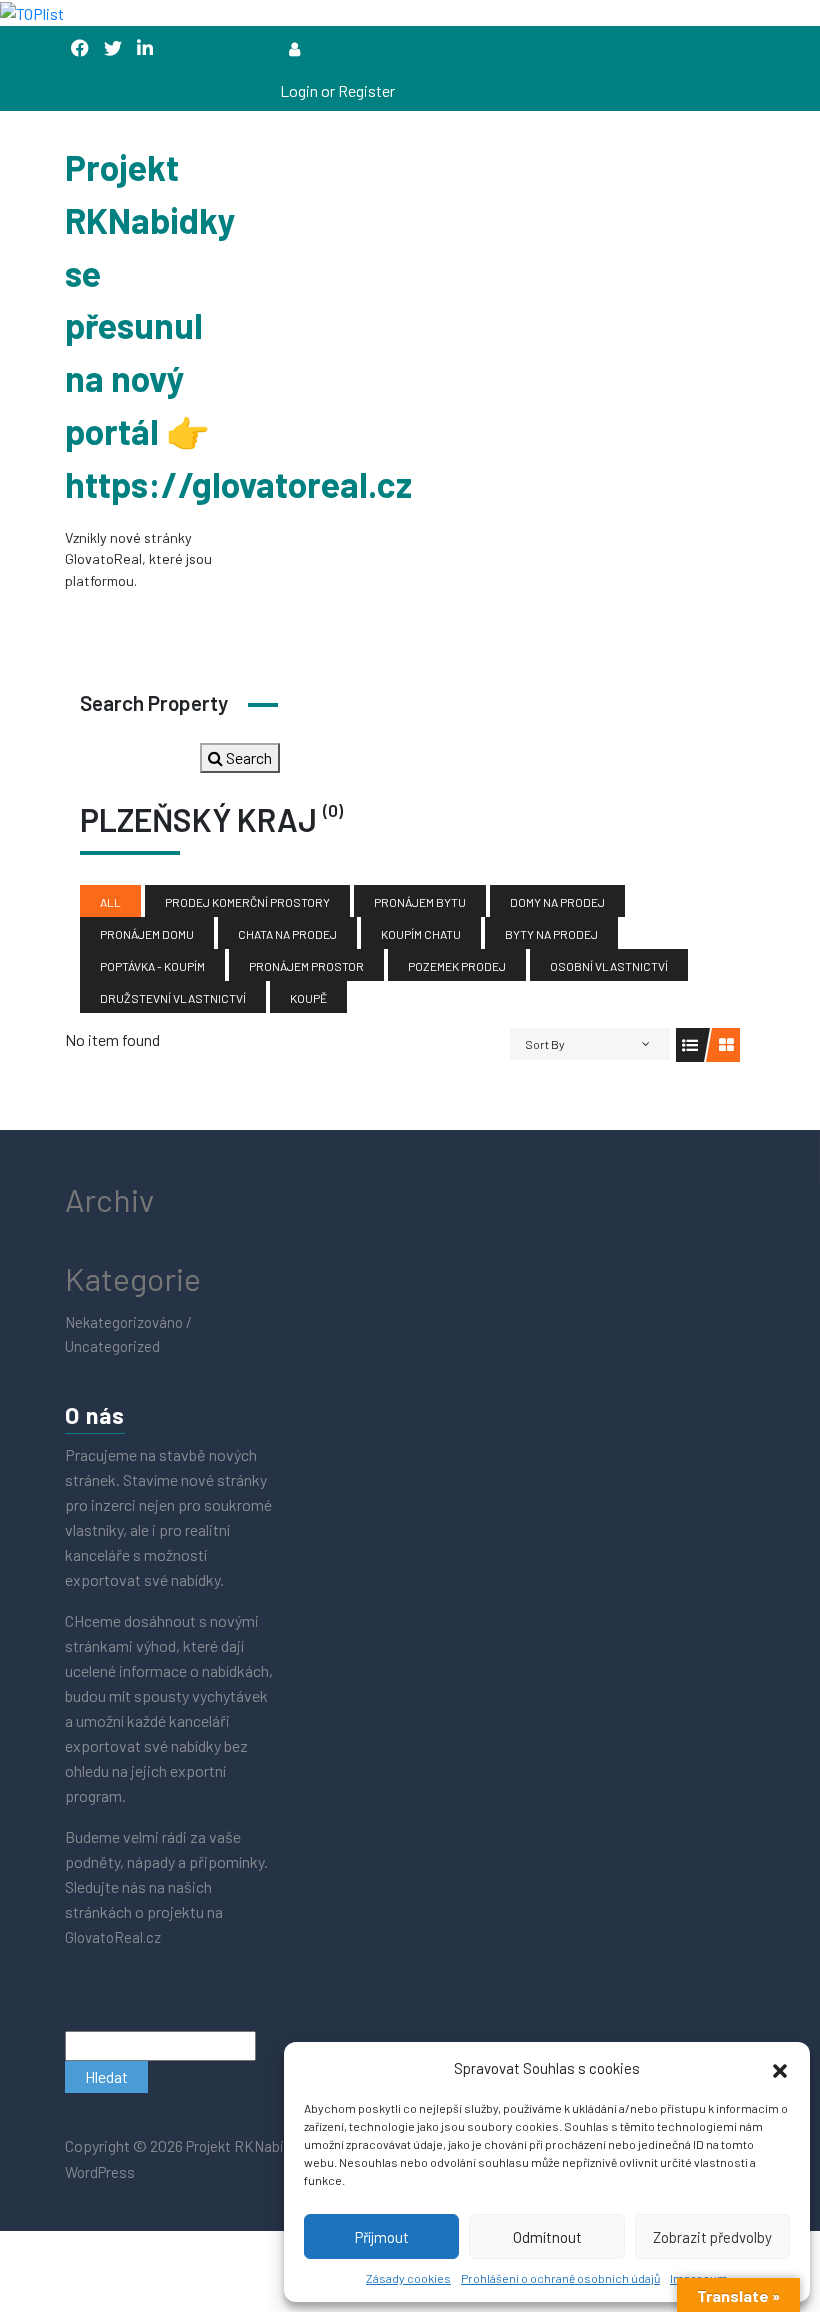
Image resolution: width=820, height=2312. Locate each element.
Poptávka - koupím (152, 966)
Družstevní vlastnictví (173, 998)
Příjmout (382, 2237)
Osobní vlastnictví (609, 966)
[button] (780, 2068)
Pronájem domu (147, 934)
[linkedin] (145, 48)
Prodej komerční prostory (247, 902)
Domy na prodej (557, 902)
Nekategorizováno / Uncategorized (128, 1334)
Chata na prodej (287, 934)
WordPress (100, 2172)
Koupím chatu (421, 934)
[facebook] (80, 48)
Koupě (308, 998)
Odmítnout (547, 2237)
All (110, 902)
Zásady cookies (408, 2278)
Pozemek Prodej (457, 966)
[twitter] (113, 48)
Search (247, 757)
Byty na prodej (551, 934)
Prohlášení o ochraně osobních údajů (560, 2278)
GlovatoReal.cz (114, 1937)
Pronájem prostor (306, 966)
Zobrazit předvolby (712, 2237)
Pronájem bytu (420, 902)
